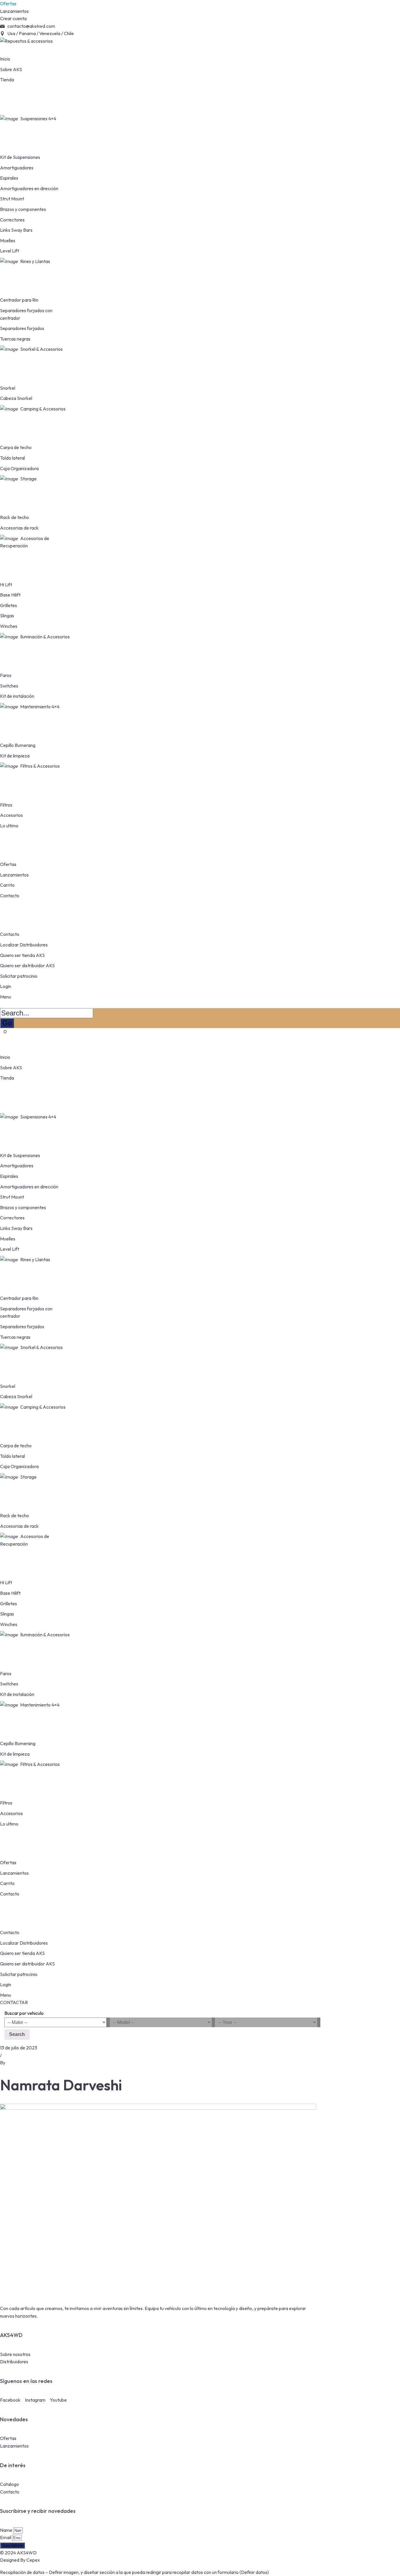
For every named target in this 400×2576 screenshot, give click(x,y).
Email (6, 2537)
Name (7, 2530)
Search (17, 2034)
